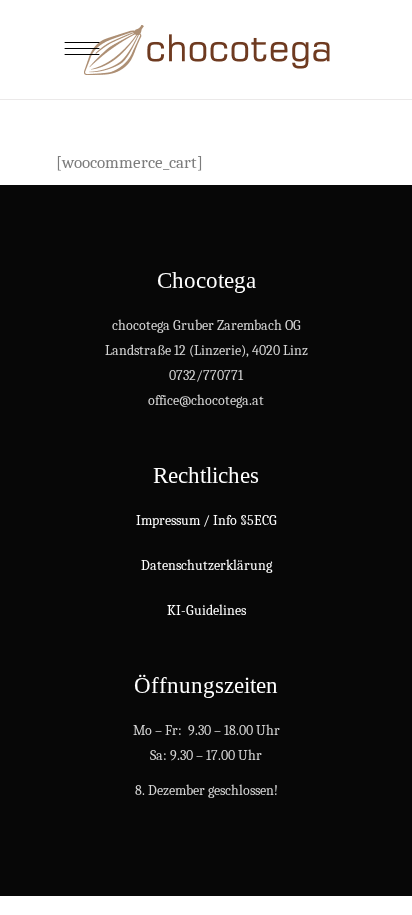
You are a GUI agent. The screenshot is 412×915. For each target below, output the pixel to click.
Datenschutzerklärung (206, 565)
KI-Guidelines (206, 610)
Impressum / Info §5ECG (206, 520)
